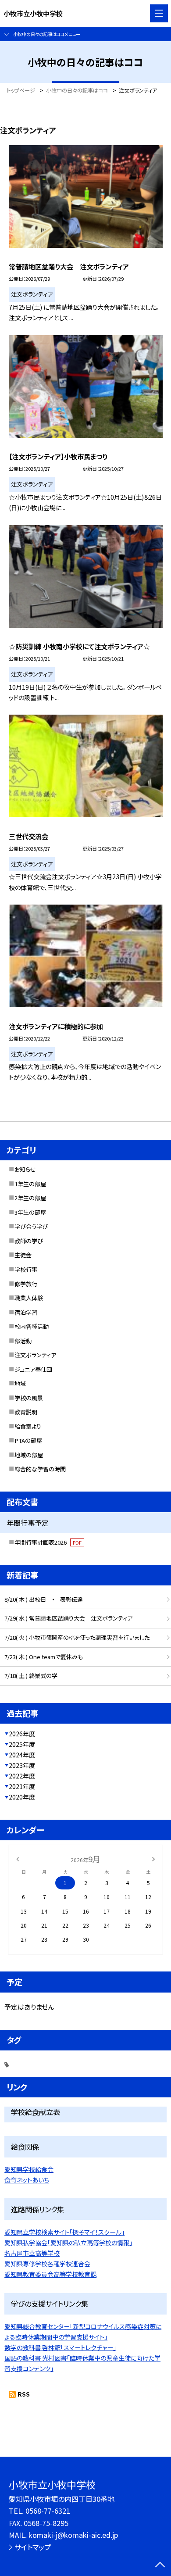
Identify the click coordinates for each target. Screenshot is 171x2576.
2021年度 (22, 1786)
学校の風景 (29, 1398)
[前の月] (18, 1859)
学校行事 (26, 1269)
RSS (24, 2394)
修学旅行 (26, 1284)
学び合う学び (31, 1226)
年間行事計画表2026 (48, 1542)
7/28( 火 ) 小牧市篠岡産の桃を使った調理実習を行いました (77, 1637)
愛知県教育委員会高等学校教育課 (50, 2274)
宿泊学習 (26, 1312)
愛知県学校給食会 (29, 2169)
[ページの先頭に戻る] (160, 2565)
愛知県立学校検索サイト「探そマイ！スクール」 (64, 2232)
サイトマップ (33, 2547)
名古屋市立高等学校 (32, 2253)
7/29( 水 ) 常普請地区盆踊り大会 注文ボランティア (68, 1618)
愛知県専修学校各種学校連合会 (47, 2264)
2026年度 (22, 1734)
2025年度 (22, 1744)
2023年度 (22, 1765)
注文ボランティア (35, 1355)
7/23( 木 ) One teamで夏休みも (44, 1657)
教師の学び (29, 1241)
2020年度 (22, 1797)
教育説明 (26, 1412)
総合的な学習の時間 (40, 1469)
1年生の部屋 (30, 1184)
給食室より (28, 1426)
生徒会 (23, 1255)
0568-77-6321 (48, 2511)
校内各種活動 (32, 1326)
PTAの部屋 (28, 1440)
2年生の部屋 (30, 1198)
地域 (20, 1383)
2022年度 (22, 1776)
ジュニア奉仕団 (33, 1369)
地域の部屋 (29, 1455)
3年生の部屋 (30, 1212)
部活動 (23, 1341)
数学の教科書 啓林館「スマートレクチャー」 (60, 2347)
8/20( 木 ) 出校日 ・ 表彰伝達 (44, 1599)
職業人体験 (29, 1298)
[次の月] (153, 1859)
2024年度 (22, 1755)
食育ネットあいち (27, 2180)
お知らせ (25, 1169)
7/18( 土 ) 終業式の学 (31, 1676)
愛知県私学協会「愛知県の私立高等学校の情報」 (68, 2243)
